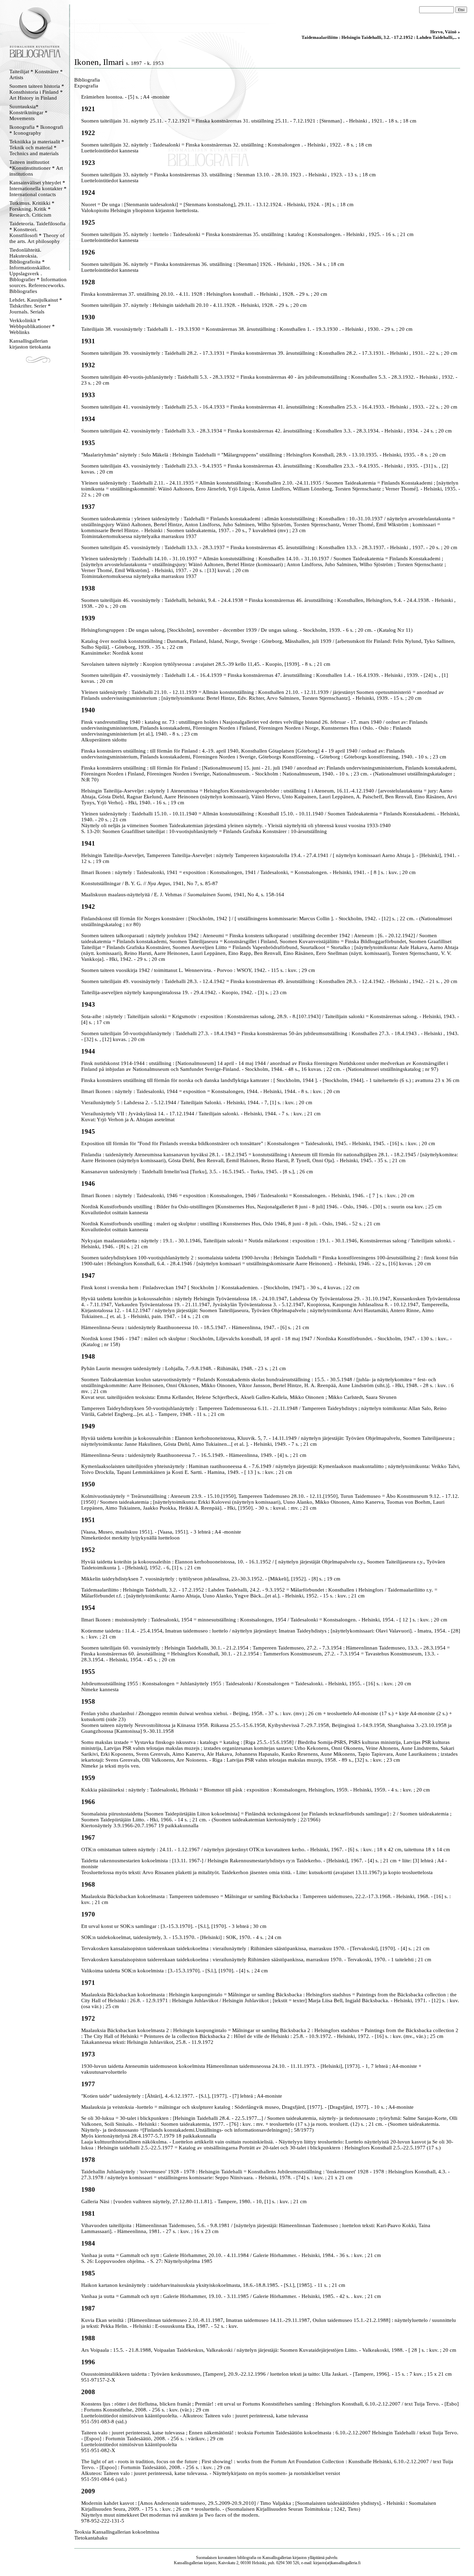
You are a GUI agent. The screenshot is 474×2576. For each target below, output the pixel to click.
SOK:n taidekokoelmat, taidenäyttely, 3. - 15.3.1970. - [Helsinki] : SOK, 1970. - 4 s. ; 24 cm (181, 1937)
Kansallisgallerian (277, 2558)
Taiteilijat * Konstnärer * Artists (36, 74)
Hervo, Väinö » (445, 32)
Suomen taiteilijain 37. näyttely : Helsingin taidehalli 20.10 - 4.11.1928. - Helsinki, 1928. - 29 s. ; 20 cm (194, 305)
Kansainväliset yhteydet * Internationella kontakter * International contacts (38, 188)
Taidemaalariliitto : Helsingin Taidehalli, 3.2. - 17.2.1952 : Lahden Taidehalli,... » (381, 37)
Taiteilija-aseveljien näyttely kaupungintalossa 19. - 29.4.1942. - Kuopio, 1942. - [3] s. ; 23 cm (184, 992)
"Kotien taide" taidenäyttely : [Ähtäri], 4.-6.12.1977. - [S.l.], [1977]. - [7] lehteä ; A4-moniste (182, 2096)
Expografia (86, 86)
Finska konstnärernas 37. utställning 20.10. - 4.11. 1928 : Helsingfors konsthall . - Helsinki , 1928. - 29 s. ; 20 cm (204, 294)
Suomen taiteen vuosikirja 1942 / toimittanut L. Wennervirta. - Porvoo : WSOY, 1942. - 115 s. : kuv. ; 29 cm (198, 970)
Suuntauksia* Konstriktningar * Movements (28, 112)
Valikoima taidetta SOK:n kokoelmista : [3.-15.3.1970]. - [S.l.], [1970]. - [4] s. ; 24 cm (175, 1971)
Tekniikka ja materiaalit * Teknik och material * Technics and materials (37, 148)
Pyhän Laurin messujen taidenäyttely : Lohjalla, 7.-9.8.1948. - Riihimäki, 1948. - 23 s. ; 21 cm (184, 1368)
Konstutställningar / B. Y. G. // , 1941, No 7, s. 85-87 (150, 883)
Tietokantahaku (91, 2538)
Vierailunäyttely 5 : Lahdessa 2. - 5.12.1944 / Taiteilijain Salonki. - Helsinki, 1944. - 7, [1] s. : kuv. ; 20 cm (197, 1102)
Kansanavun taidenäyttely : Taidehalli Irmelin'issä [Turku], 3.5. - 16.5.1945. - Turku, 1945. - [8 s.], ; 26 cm (197, 1172)
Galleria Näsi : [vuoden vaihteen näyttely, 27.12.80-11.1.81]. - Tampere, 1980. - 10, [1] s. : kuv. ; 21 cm (194, 2201)
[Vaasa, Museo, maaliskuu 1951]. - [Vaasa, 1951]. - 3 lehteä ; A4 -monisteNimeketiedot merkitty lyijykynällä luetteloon (161, 1535)
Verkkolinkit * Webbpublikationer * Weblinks (32, 326)
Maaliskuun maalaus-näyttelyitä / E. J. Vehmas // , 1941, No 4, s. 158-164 (183, 895)
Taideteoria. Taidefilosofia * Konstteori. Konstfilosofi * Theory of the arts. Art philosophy (37, 232)
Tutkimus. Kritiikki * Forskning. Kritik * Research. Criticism (32, 209)
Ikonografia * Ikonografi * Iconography (36, 130)
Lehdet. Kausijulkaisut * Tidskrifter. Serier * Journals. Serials (36, 306)
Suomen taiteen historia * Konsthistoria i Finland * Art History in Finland (37, 92)
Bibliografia (87, 80)
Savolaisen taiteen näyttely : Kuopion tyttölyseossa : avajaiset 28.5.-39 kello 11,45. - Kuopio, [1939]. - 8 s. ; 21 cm (206, 664)
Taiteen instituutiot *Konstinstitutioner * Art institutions (36, 168)
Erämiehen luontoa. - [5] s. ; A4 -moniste (125, 97)
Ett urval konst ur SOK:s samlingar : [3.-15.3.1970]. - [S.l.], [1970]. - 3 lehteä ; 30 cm (174, 1926)
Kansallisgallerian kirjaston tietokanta (30, 344)
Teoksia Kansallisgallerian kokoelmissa (117, 2532)
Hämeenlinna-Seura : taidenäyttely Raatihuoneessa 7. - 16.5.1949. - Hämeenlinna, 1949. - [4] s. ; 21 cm (194, 1455)
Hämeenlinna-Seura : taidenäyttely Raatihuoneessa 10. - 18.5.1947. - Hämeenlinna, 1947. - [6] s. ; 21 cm (195, 1327)
